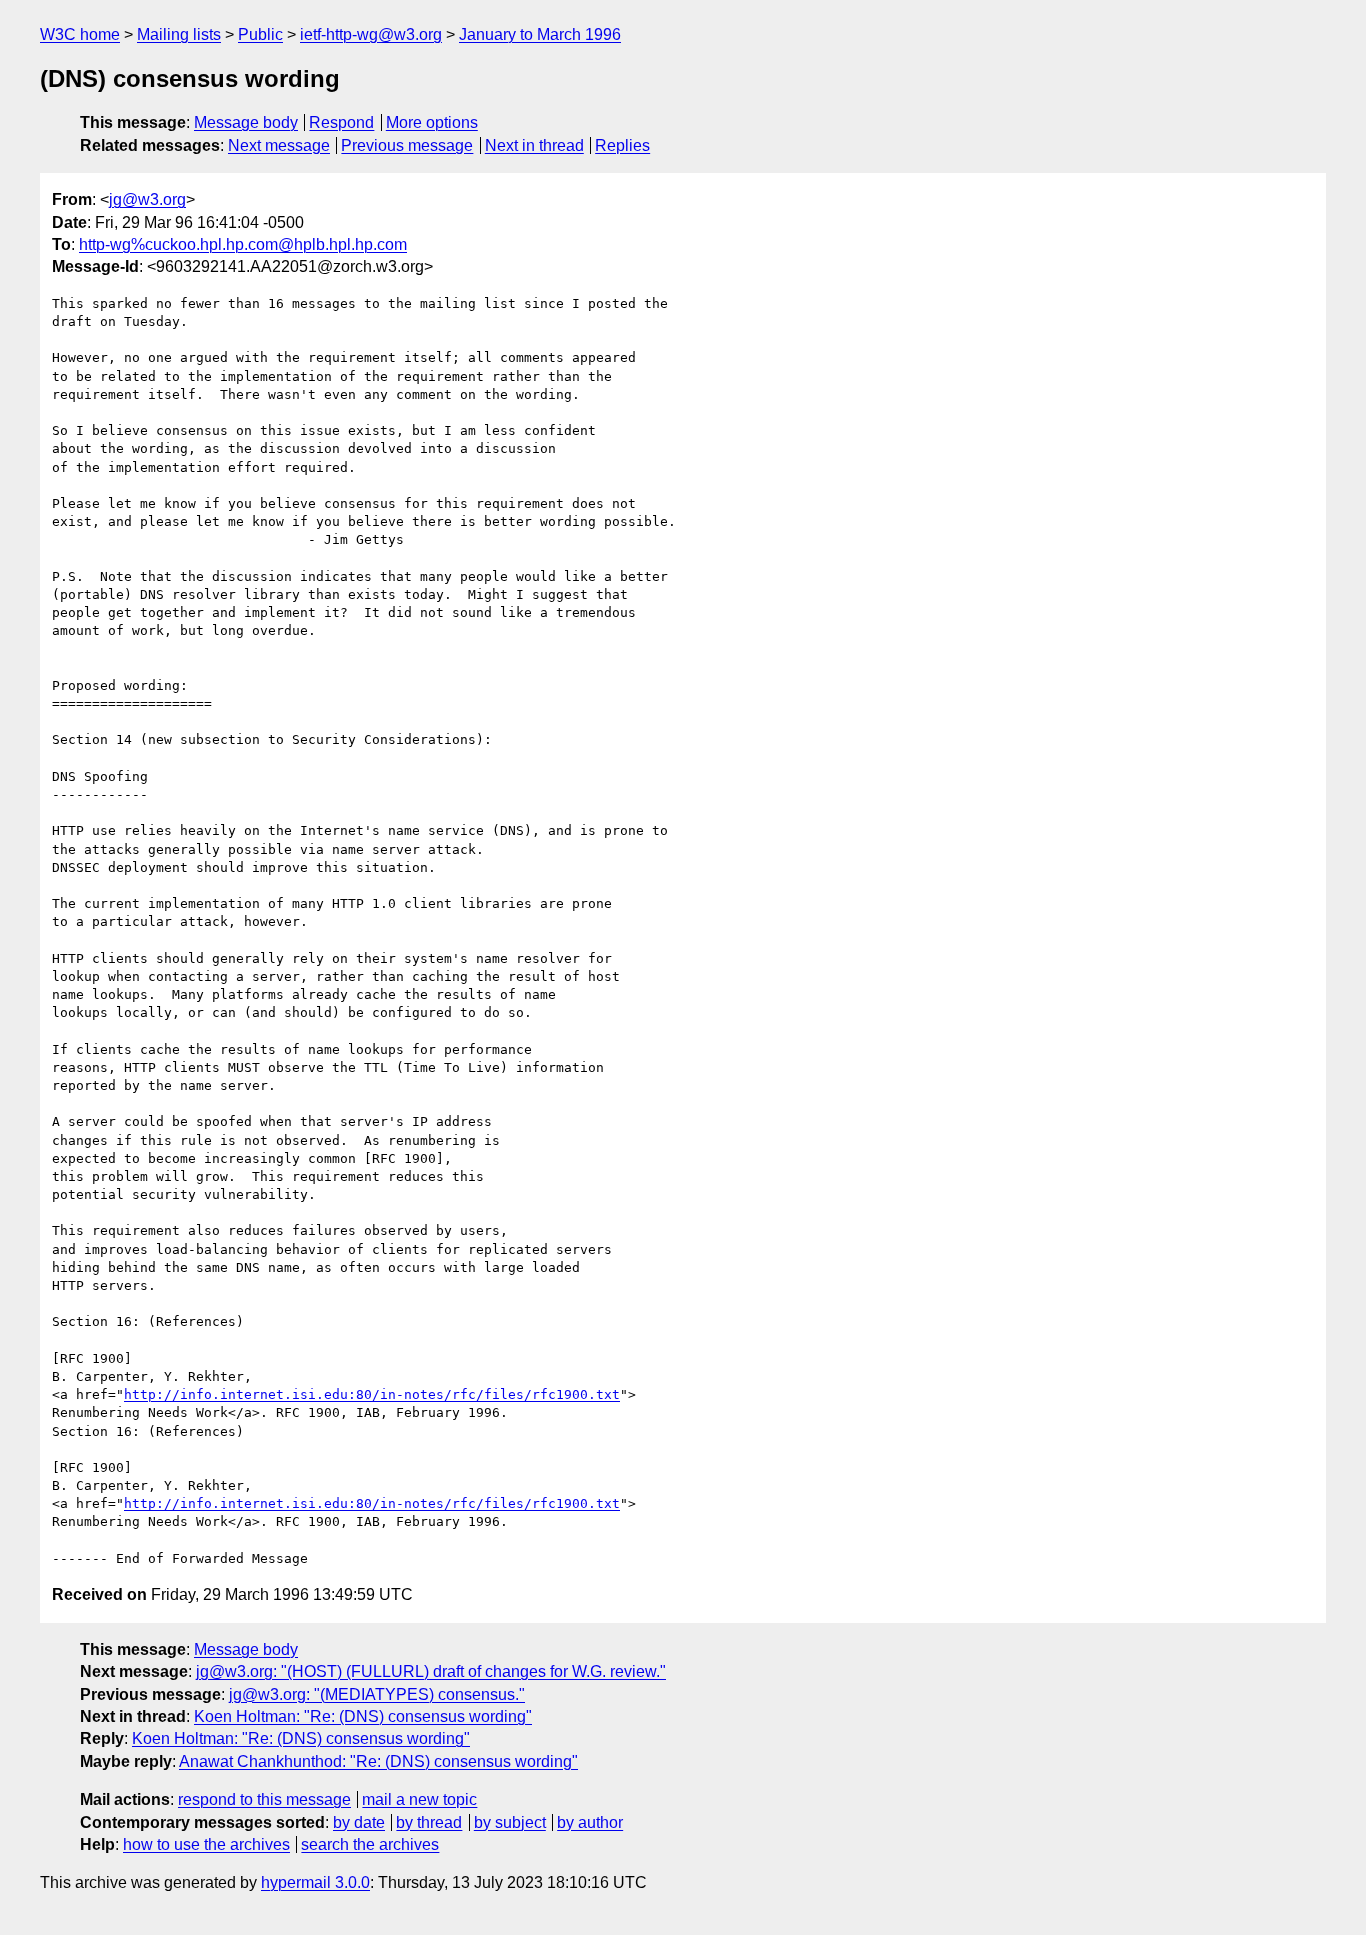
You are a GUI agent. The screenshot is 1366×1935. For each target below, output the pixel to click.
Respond (341, 122)
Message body (246, 122)
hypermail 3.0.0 (315, 1882)
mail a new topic (419, 1799)
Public (260, 34)
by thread (429, 1822)
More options (432, 122)
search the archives (370, 1844)
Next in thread (534, 145)
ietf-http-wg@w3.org (371, 34)
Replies (622, 145)
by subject (510, 1822)
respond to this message (264, 1799)
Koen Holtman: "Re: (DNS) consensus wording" (363, 1716)
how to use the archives (206, 1844)
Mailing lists (179, 34)
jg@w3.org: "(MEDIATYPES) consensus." (377, 1694)
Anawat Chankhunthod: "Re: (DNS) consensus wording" (378, 1761)
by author (590, 1822)
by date (359, 1822)
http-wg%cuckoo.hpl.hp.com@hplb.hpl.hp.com (243, 244)
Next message (279, 145)
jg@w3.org (147, 199)
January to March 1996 (540, 34)
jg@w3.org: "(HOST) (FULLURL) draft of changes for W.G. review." (431, 1671)
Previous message (407, 145)
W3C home (80, 34)
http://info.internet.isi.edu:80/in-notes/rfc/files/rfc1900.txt (372, 1394)
